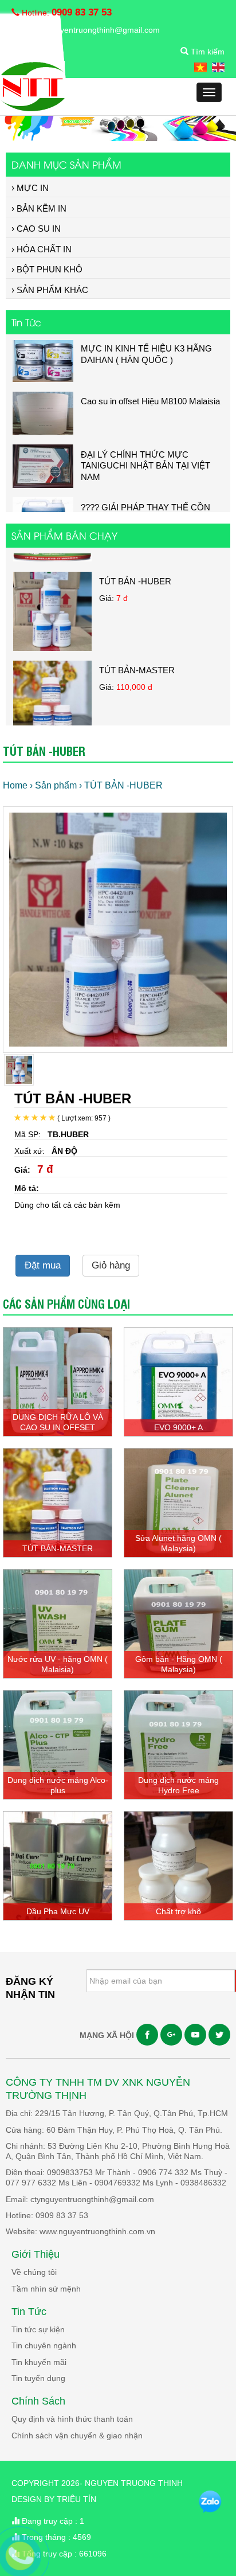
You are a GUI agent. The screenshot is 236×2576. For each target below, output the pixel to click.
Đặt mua (43, 1265)
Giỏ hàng (111, 1265)
